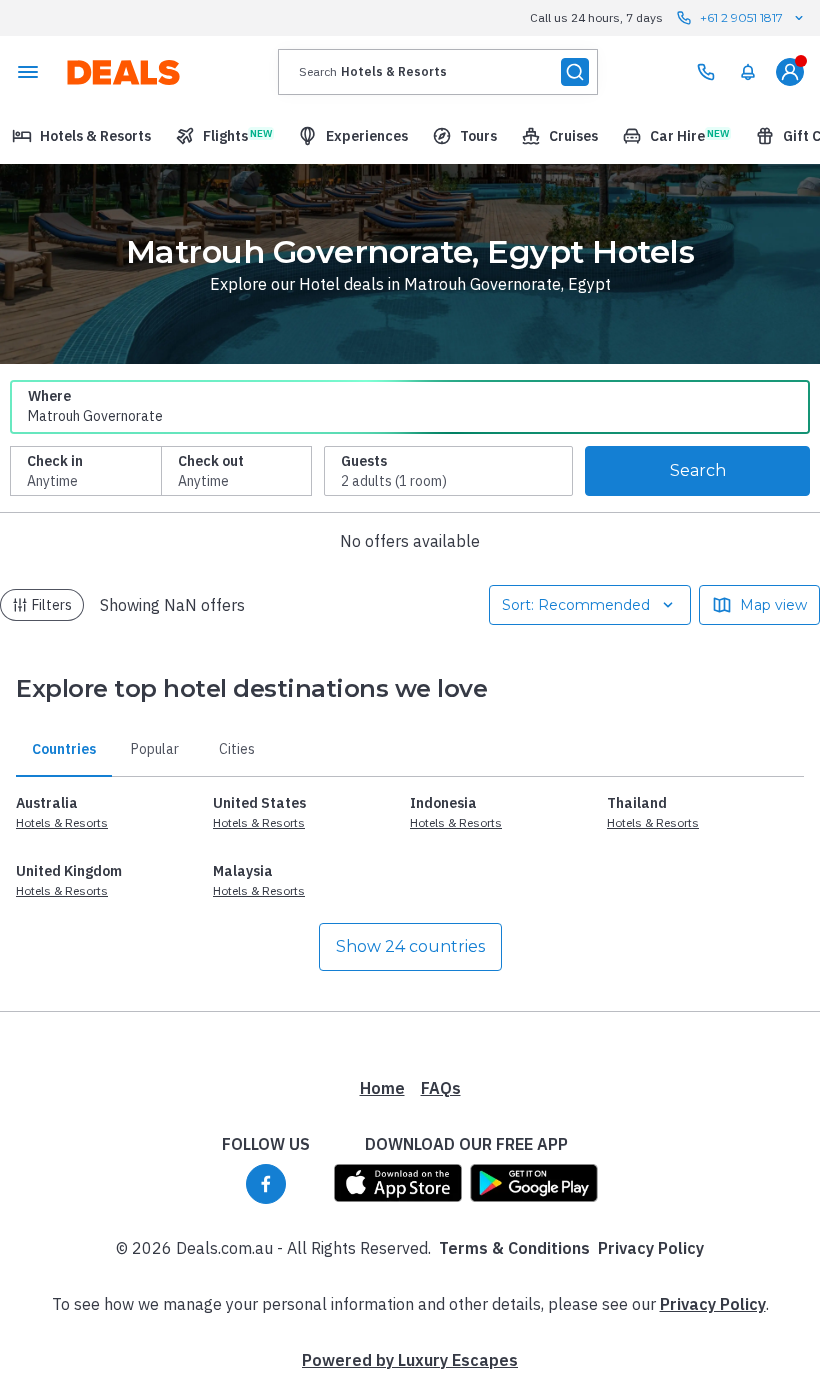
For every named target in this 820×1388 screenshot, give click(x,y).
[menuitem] (748, 72)
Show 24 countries (410, 946)
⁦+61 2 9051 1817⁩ (741, 17)
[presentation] (438, 72)
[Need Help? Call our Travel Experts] (706, 72)
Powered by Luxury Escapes (410, 1360)
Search (698, 470)
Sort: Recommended (576, 605)
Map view (773, 605)
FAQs (441, 1088)
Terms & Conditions (514, 1248)
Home (382, 1088)
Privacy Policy (651, 1248)
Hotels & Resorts (62, 822)
